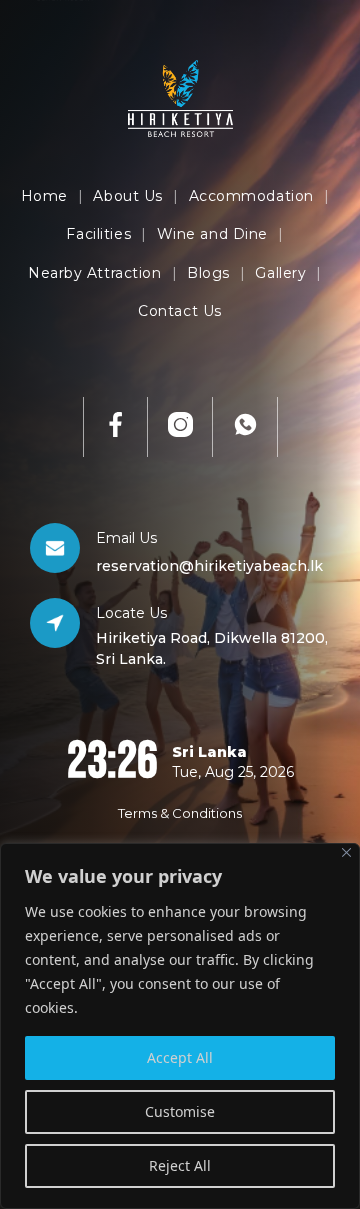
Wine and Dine (212, 234)
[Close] (346, 852)
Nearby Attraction (95, 273)
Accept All (180, 1057)
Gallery (280, 273)
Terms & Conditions (180, 813)
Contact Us (180, 311)
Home (44, 196)
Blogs (208, 273)
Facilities (98, 234)
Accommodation (251, 196)
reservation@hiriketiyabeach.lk (209, 566)
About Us (127, 196)
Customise (180, 1111)
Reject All (180, 1165)
